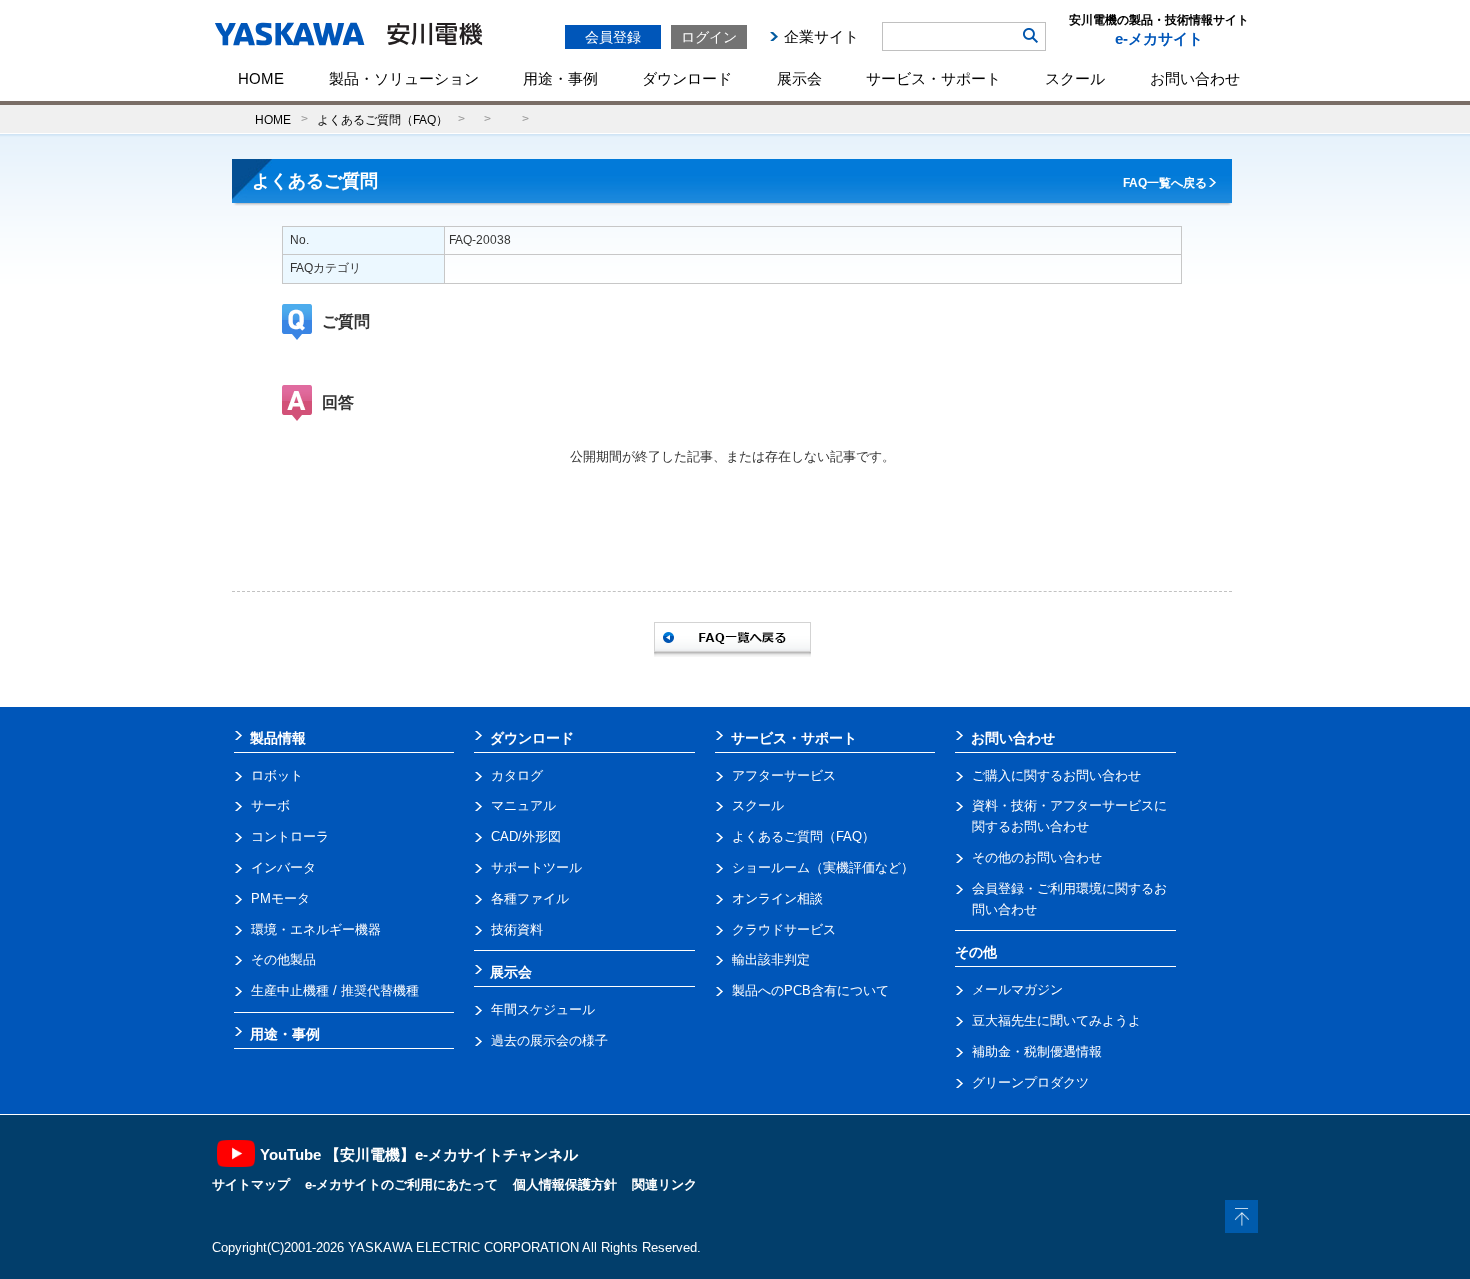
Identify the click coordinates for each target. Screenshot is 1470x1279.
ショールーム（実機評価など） (823, 867)
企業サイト (821, 36)
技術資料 (517, 929)
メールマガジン (1017, 989)
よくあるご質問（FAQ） (382, 119)
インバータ (283, 867)
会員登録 (613, 37)
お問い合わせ (1195, 78)
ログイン (709, 37)
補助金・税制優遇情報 (1037, 1051)
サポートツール (536, 867)
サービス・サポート (933, 78)
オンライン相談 (777, 898)
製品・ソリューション (404, 78)
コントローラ (290, 836)
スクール (1075, 78)
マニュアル (523, 805)
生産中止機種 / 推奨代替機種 (335, 990)
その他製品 (283, 959)
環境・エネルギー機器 (316, 929)
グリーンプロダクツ (1030, 1082)
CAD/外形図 (526, 836)
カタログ (517, 775)
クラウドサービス (784, 929)
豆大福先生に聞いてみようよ (1056, 1020)
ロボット (277, 775)
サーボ (270, 805)
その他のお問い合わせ (1037, 857)
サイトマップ (251, 1184)
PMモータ (280, 898)
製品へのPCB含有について (810, 990)
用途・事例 (560, 78)
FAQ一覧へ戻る (1165, 183)
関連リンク (664, 1184)
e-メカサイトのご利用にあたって (401, 1184)
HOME (261, 78)
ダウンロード (687, 78)
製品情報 (278, 738)
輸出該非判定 (771, 959)
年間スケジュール (543, 1009)
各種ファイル (530, 898)
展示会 (799, 78)
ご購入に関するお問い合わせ (1056, 775)
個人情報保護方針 (565, 1184)
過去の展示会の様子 (549, 1040)
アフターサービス (784, 775)
